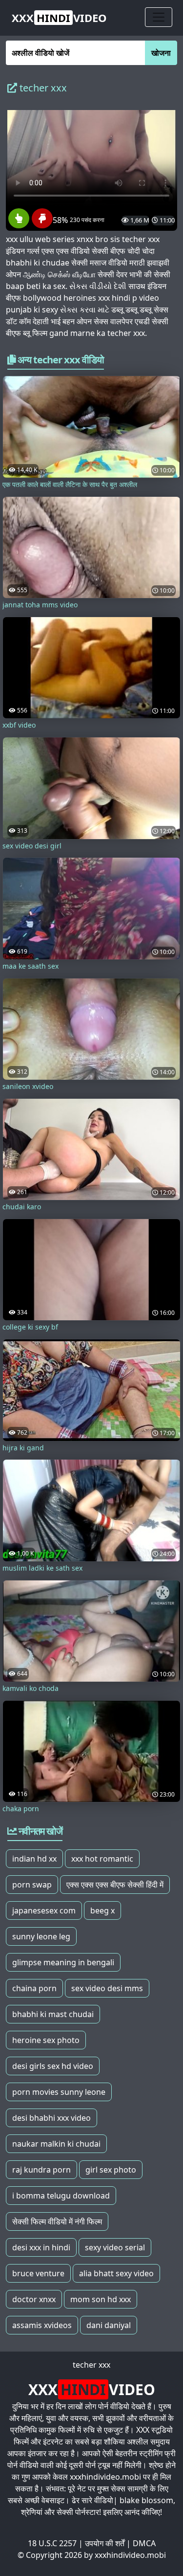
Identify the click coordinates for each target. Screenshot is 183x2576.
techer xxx (91, 2365)
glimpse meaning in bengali (63, 1962)
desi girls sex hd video (53, 2066)
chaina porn (34, 1988)
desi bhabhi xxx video (51, 2118)
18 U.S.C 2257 (52, 2543)
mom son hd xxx (101, 2299)
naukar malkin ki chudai (56, 2144)
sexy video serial (115, 2247)
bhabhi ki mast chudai (53, 2014)
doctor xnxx (34, 2299)
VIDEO (59, 18)
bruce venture (38, 2273)
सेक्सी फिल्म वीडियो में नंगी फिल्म (57, 2221)
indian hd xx (34, 1859)
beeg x (102, 1910)
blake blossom (146, 2500)
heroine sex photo (46, 2040)
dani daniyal (109, 2325)
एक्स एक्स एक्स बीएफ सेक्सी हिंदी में (115, 1885)
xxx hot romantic (102, 1859)
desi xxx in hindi (41, 2247)
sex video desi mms (107, 1988)
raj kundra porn (41, 2170)
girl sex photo (111, 2170)
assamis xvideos (42, 2325)
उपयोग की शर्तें (105, 2543)
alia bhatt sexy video (116, 2273)
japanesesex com (44, 1910)
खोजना (161, 53)
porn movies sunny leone (59, 2092)
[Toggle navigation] (159, 17)
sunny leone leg (41, 1936)
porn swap (32, 1885)
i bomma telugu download (61, 2196)
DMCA (144, 2543)
